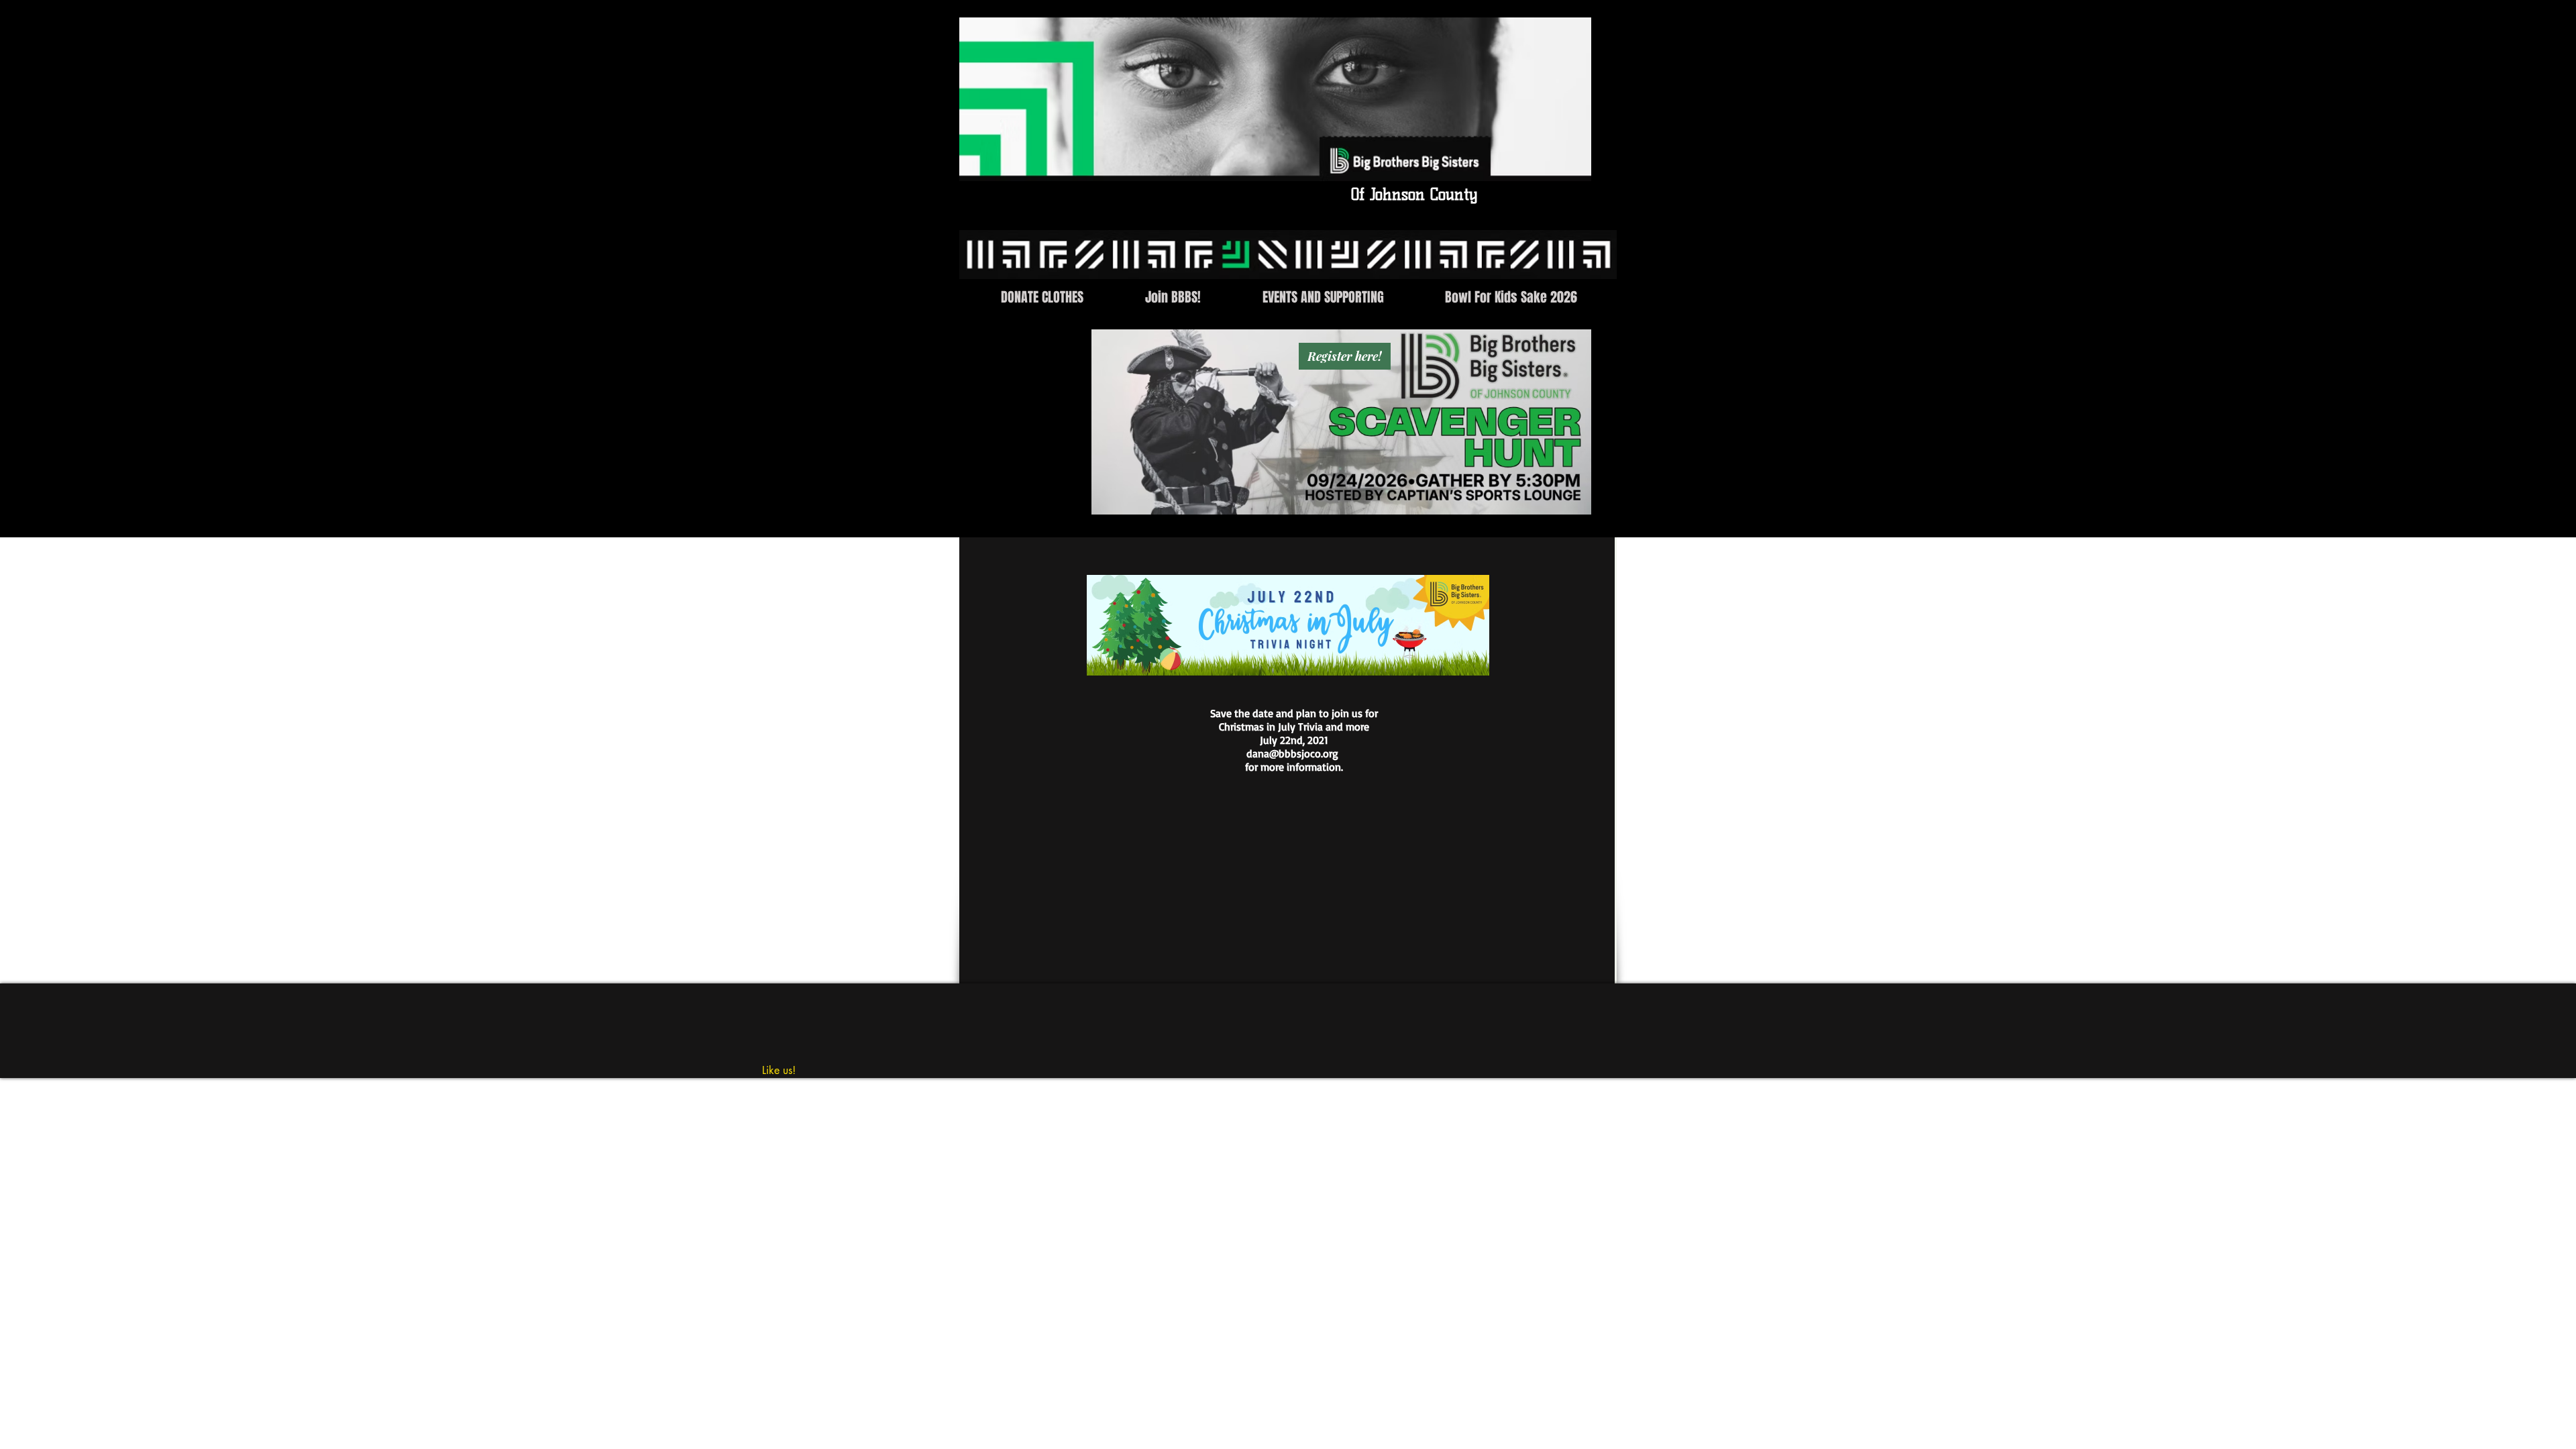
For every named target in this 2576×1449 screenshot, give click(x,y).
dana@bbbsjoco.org (1292, 753)
